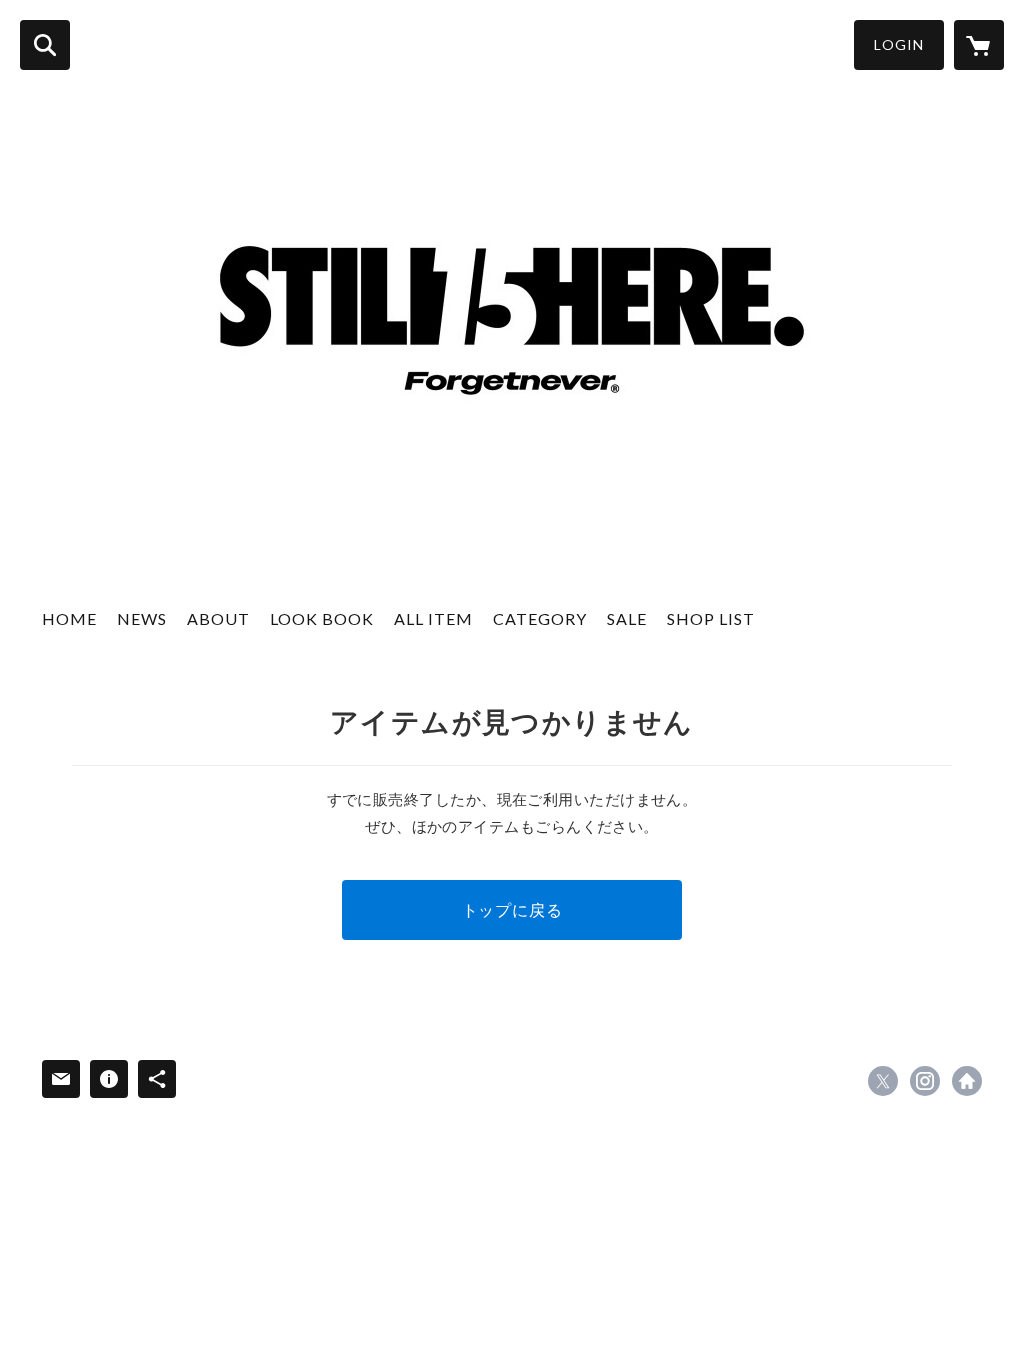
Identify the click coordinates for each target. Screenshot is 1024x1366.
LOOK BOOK (322, 618)
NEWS (142, 618)
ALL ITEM (433, 618)
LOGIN (899, 44)
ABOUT (218, 618)
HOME (69, 618)
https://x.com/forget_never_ (883, 1081)
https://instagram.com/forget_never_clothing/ (925, 1081)
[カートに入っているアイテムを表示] (979, 45)
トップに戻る (512, 909)
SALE (627, 618)
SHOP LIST (711, 618)
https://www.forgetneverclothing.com (967, 1081)
